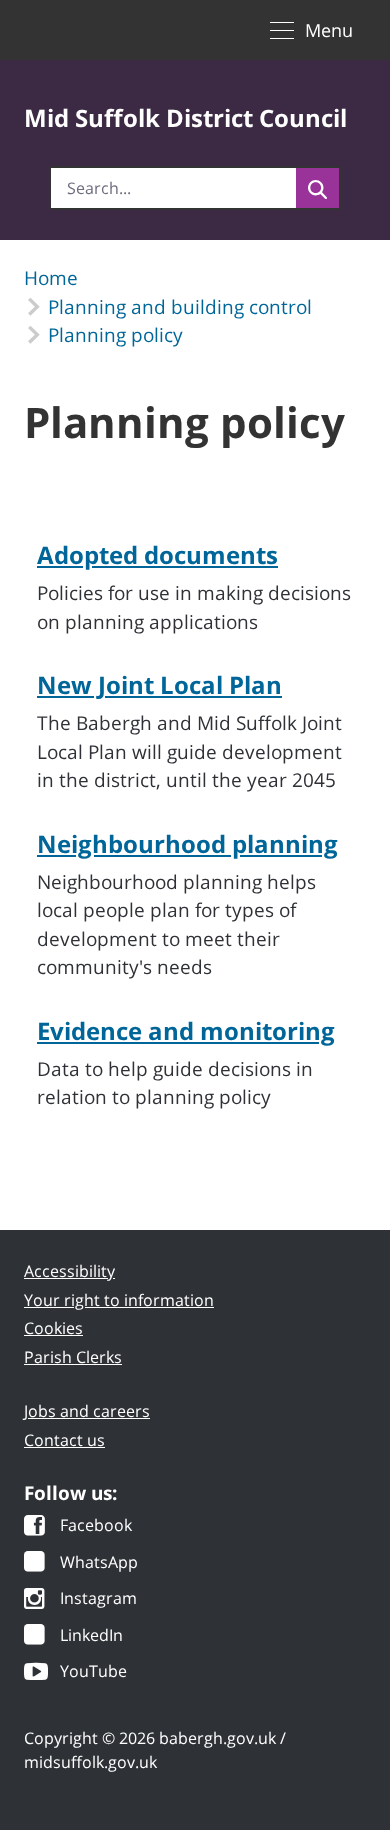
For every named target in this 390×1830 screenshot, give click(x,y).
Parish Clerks (73, 1357)
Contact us (64, 1440)
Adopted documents (157, 554)
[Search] (317, 188)
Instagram (98, 1599)
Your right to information (119, 1300)
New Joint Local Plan (159, 684)
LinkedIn (91, 1636)
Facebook (96, 1526)
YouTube (93, 1672)
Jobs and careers (87, 1411)
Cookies (53, 1328)
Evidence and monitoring (186, 1030)
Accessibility (69, 1271)
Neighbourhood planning (187, 843)
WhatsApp (99, 1563)
